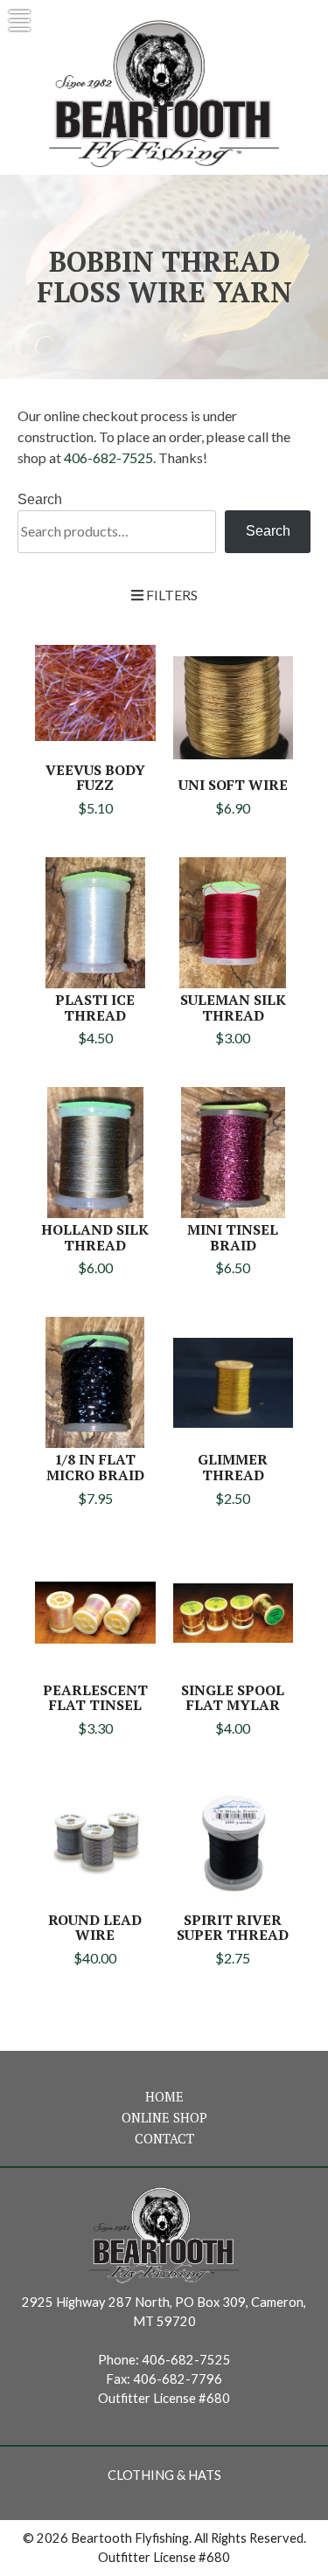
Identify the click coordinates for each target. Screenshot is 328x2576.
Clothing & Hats (164, 2475)
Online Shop (164, 2118)
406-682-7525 (108, 457)
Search (40, 499)
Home (164, 2097)
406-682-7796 (178, 2379)
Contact (164, 2139)
